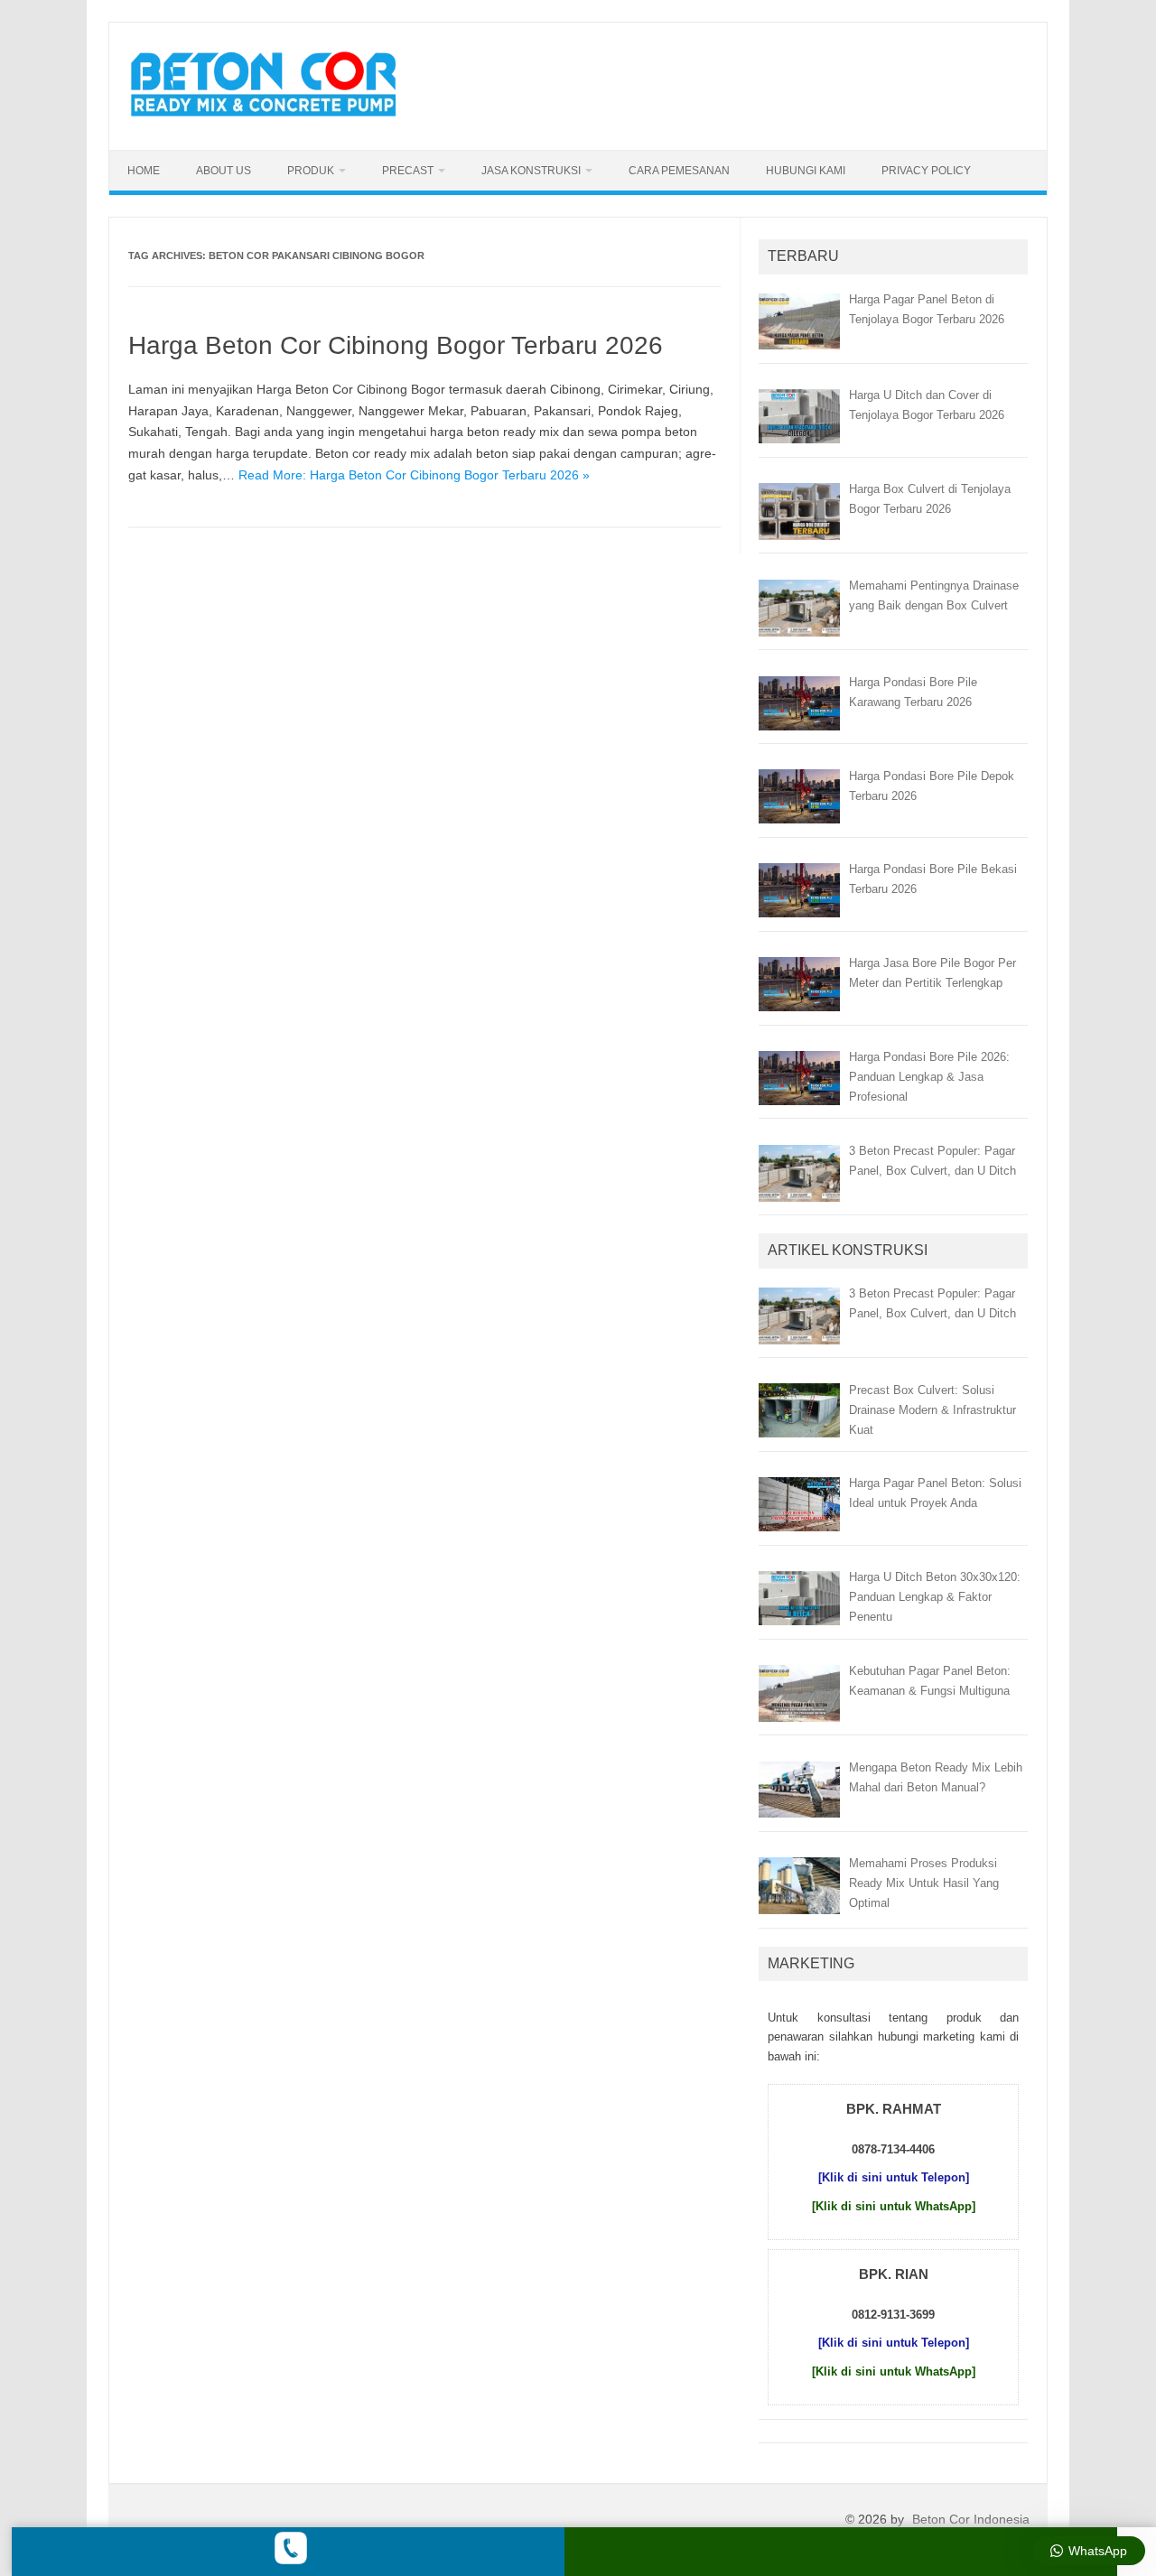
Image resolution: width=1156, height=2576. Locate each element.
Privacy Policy (926, 171)
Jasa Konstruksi (531, 171)
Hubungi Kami (806, 171)
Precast (408, 171)
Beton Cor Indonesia (971, 2519)
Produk (311, 171)
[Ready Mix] (274, 119)
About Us (224, 171)
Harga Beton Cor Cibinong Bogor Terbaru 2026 (396, 345)
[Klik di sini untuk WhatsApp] (894, 2206)
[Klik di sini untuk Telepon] (894, 2177)
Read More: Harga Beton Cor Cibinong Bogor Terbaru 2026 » (414, 475)
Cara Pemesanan (679, 171)
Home (144, 171)
